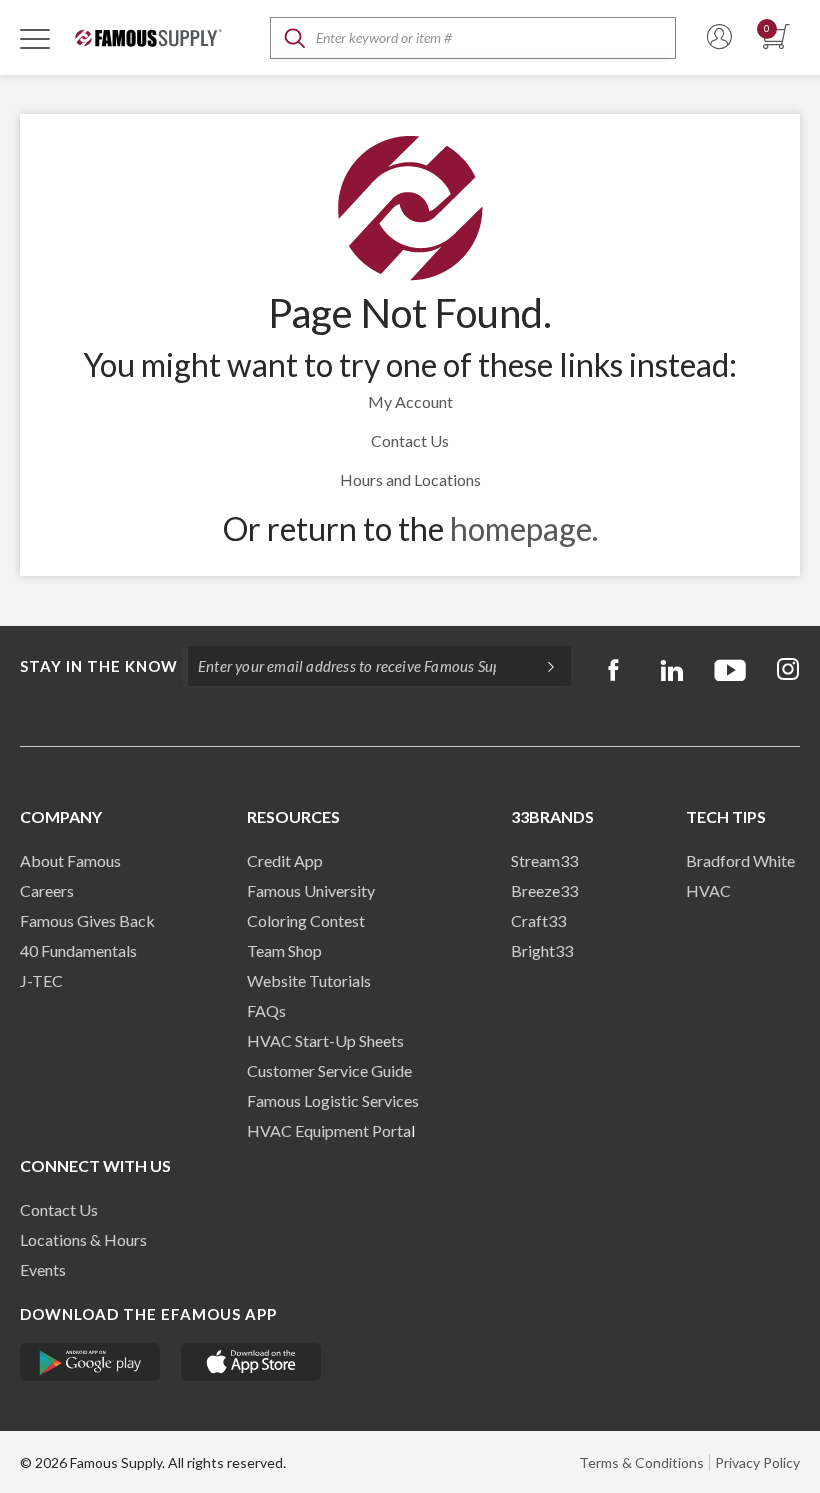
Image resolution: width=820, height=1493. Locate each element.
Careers (47, 890)
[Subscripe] (541, 666)
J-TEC (41, 980)
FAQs (266, 1010)
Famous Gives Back (87, 920)
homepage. (524, 528)
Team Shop (284, 950)
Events (43, 1269)
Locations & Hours (83, 1239)
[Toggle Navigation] (35, 38)
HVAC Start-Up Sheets (325, 1040)
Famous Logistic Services (333, 1100)
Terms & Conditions (641, 1462)
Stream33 (544, 860)
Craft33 (538, 920)
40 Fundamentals (78, 950)
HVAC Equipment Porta (329, 1130)
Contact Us (410, 440)
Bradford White (740, 860)
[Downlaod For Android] (90, 1362)
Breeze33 (544, 890)
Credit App (285, 860)
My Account (410, 401)
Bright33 (542, 950)
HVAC (708, 890)
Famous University (311, 890)
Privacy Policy (757, 1462)
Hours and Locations (410, 479)
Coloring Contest (306, 920)
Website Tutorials (309, 980)
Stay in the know (99, 666)
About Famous (70, 860)
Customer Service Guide (329, 1070)
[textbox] (473, 38)
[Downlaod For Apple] (251, 1362)
